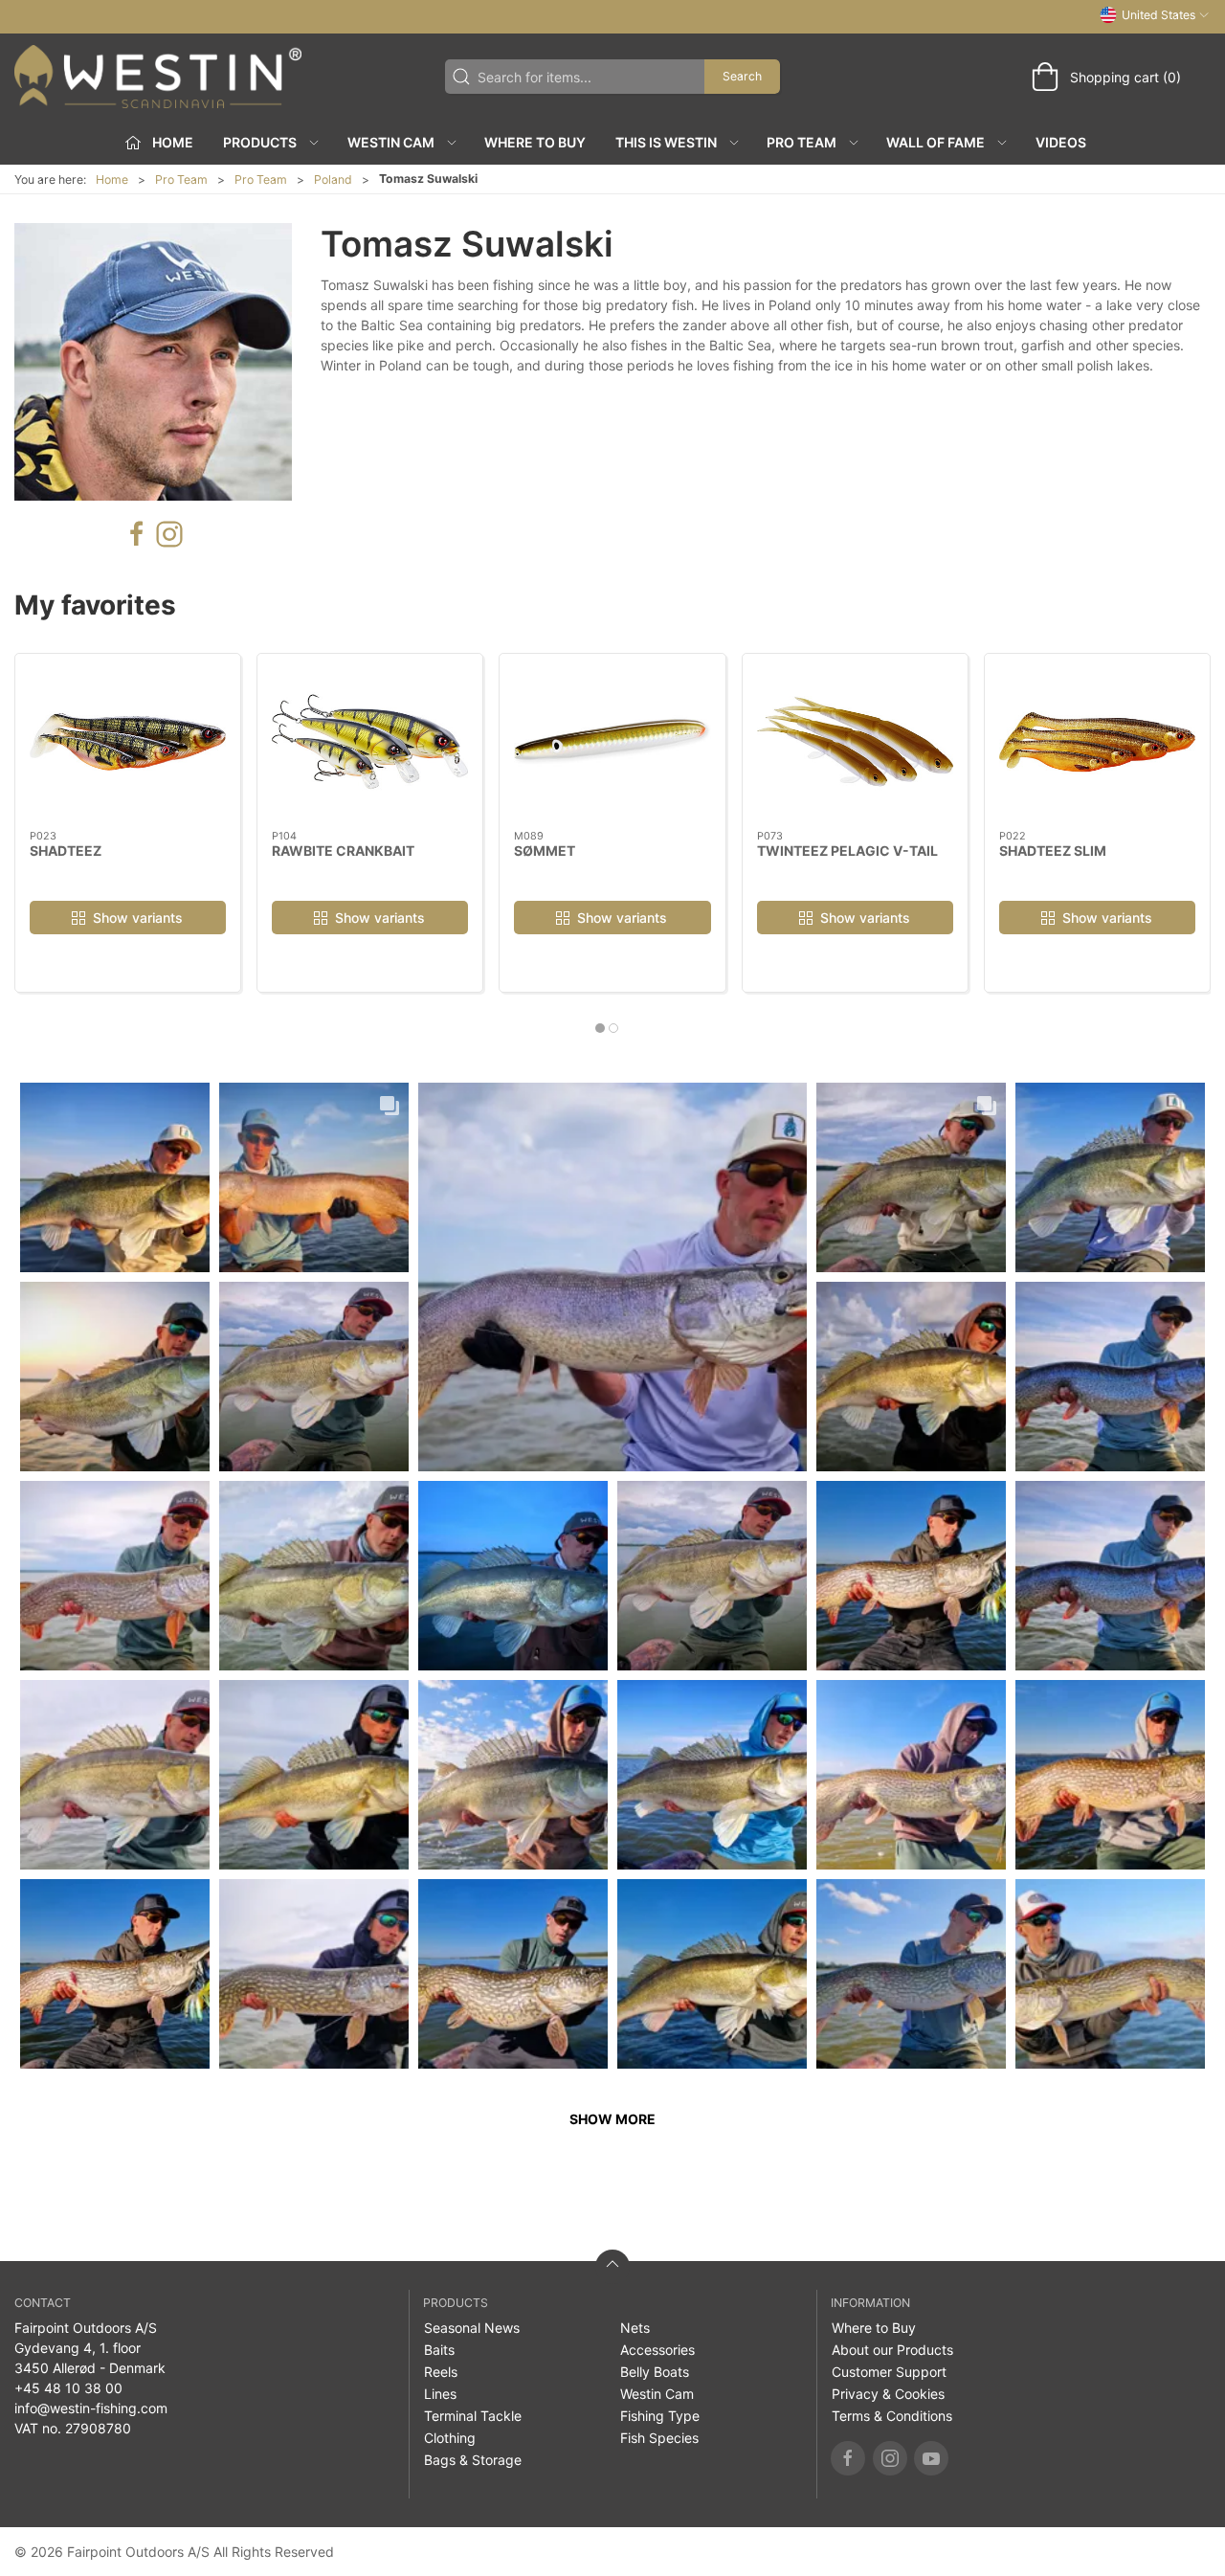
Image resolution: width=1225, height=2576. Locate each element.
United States (1158, 15)
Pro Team (181, 179)
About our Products (892, 2350)
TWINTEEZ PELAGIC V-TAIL (847, 851)
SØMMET (545, 851)
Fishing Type (660, 2416)
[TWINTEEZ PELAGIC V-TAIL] (855, 742)
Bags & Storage (473, 2460)
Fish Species (659, 2438)
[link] (115, 1177)
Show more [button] (612, 2119)
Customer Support (889, 2372)
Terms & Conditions (892, 2416)
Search (742, 76)
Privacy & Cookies (888, 2394)
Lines (440, 2394)
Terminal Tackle (473, 2416)
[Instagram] (890, 2458)
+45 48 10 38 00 (68, 2388)
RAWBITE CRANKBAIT (343, 851)
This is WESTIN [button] (666, 142)
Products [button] (260, 142)
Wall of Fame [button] (935, 142)
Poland (333, 179)
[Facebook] (848, 2458)
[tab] (600, 1028)
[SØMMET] (612, 742)
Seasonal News (472, 2328)
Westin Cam (657, 2394)
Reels (441, 2372)
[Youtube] (931, 2458)
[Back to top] (612, 2267)
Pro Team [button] (802, 142)
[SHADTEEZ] (128, 742)
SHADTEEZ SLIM (1053, 851)
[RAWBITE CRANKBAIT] (370, 742)
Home (112, 179)
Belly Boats (655, 2372)
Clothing (450, 2438)
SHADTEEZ (66, 851)
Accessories (657, 2350)
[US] (158, 77)
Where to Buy (535, 142)
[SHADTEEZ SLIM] (1097, 742)
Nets (635, 2328)
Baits (439, 2350)
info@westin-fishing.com (91, 2408)
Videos (1061, 142)
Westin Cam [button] (391, 142)
